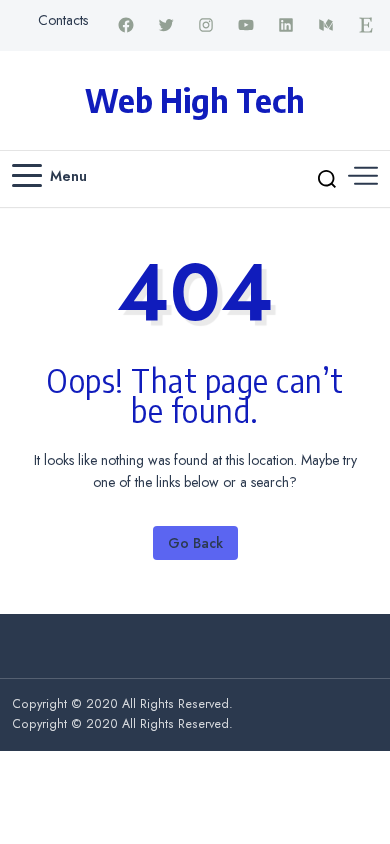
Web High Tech (195, 100)
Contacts (63, 20)
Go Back (195, 543)
